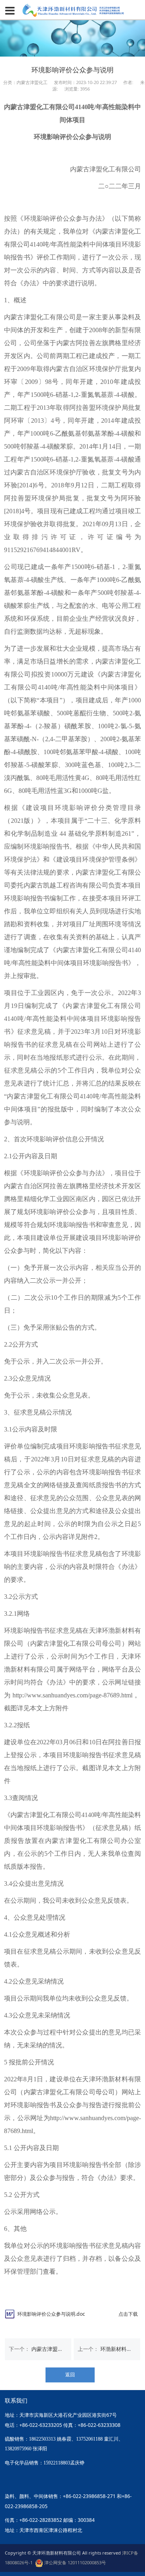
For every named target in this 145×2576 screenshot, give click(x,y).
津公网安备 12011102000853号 (75, 2562)
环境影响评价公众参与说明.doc (51, 2314)
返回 (70, 2375)
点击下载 (128, 2314)
